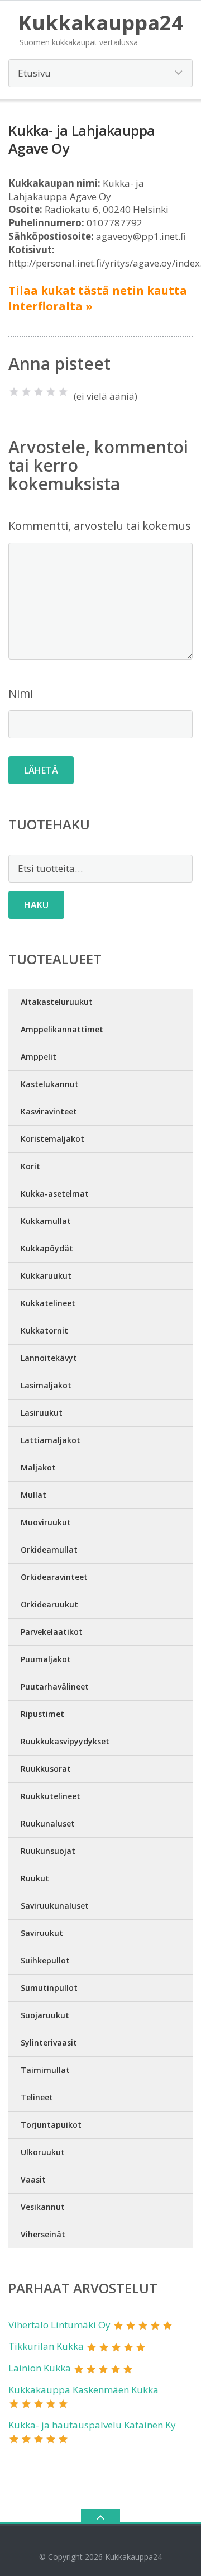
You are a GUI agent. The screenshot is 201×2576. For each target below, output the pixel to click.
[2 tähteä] (26, 392)
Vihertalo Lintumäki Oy (59, 2325)
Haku (36, 905)
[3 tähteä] (39, 392)
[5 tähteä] (63, 392)
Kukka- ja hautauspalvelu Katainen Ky (92, 2425)
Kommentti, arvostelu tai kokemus (100, 526)
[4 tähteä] (51, 392)
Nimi (21, 693)
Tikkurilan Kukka (46, 2346)
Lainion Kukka (40, 2368)
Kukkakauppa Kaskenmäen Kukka (83, 2390)
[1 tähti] (14, 392)
